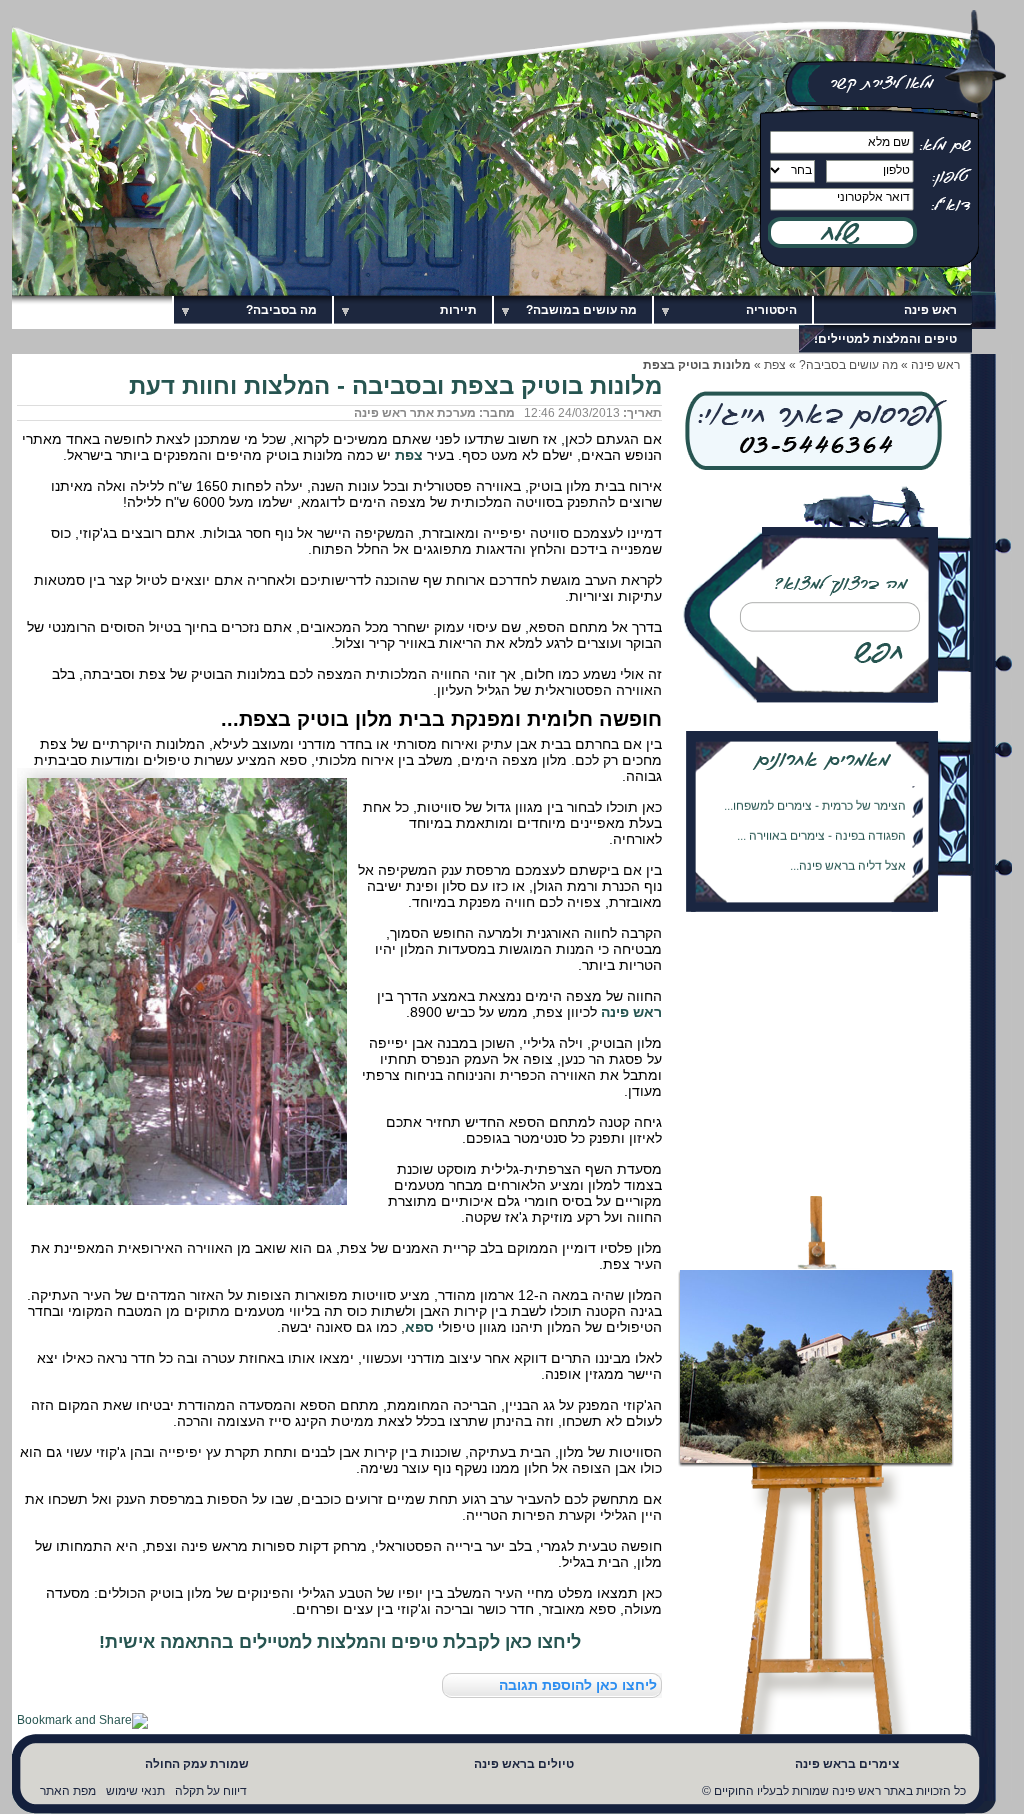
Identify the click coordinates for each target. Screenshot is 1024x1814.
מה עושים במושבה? (581, 310)
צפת (775, 365)
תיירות (458, 310)
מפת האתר (68, 1791)
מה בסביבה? (281, 310)
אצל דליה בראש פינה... (848, 856)
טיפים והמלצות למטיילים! (885, 339)
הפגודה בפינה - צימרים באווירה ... (821, 826)
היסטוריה (771, 310)
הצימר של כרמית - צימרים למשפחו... (815, 796)
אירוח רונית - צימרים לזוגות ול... (829, 886)
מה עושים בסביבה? (848, 365)
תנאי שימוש (135, 1791)
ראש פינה (930, 310)
